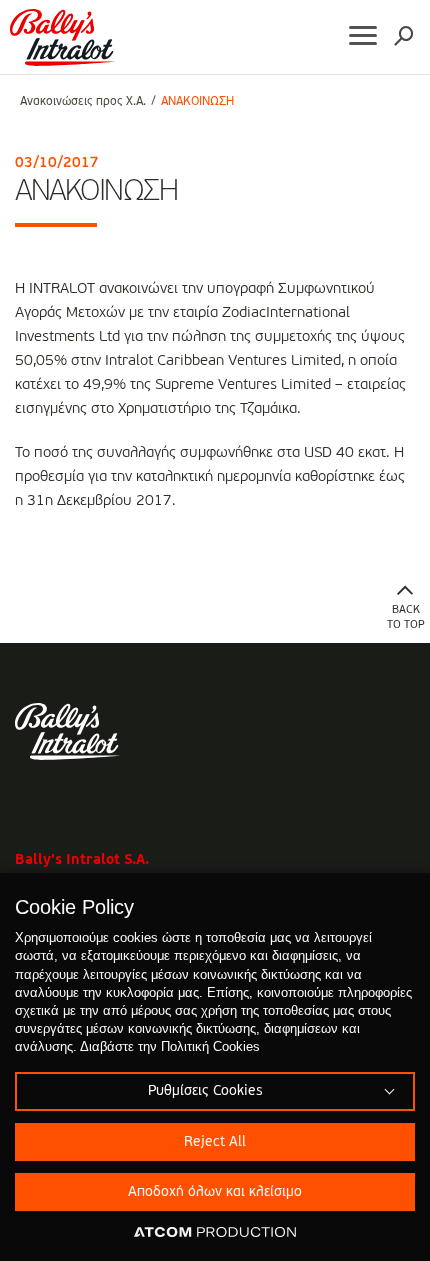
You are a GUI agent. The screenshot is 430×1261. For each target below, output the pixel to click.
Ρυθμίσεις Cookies (205, 1091)
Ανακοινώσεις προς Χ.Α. (83, 102)
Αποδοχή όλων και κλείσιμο (215, 1192)
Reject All (215, 1142)
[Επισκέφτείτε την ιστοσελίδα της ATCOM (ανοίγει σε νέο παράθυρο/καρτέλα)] (215, 1233)
